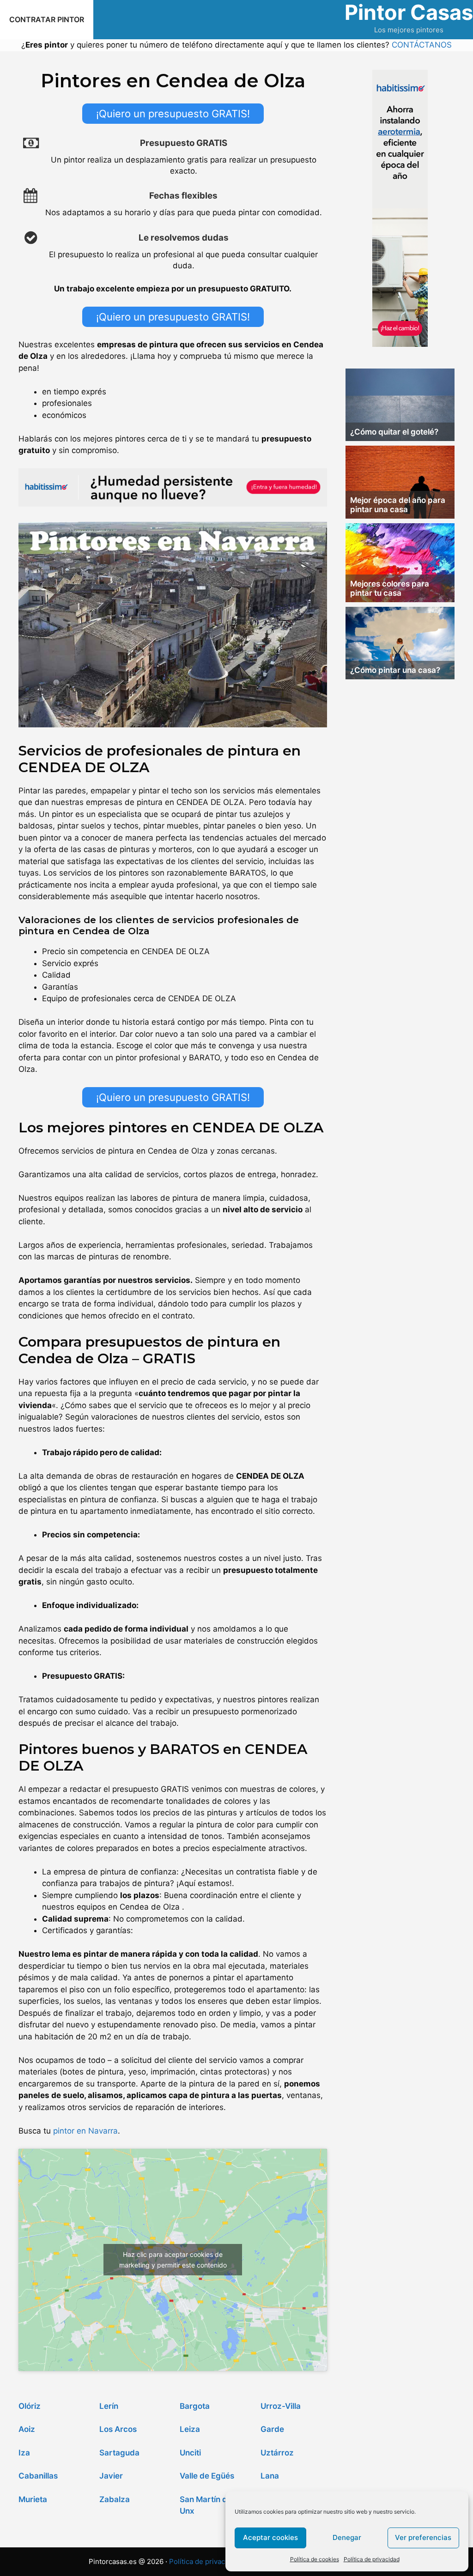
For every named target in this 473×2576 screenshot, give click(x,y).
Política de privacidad (372, 2559)
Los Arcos (118, 2429)
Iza (24, 2453)
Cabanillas (38, 2476)
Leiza (190, 2429)
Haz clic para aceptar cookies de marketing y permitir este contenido (173, 2260)
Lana (270, 2476)
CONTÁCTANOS (422, 45)
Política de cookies (315, 2559)
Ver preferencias (423, 2537)
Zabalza (115, 2499)
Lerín (109, 2406)
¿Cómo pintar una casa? (395, 670)
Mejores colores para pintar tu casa (390, 588)
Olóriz (30, 2406)
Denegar (347, 2537)
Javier (111, 2476)
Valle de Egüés (207, 2476)
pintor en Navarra (85, 2131)
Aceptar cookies (270, 2537)
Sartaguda (119, 2453)
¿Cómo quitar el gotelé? (394, 432)
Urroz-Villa (281, 2406)
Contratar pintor (47, 19)
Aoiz (27, 2429)
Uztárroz (277, 2453)
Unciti (190, 2453)
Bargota (195, 2406)
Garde (272, 2429)
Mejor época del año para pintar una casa (398, 505)
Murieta (33, 2499)
